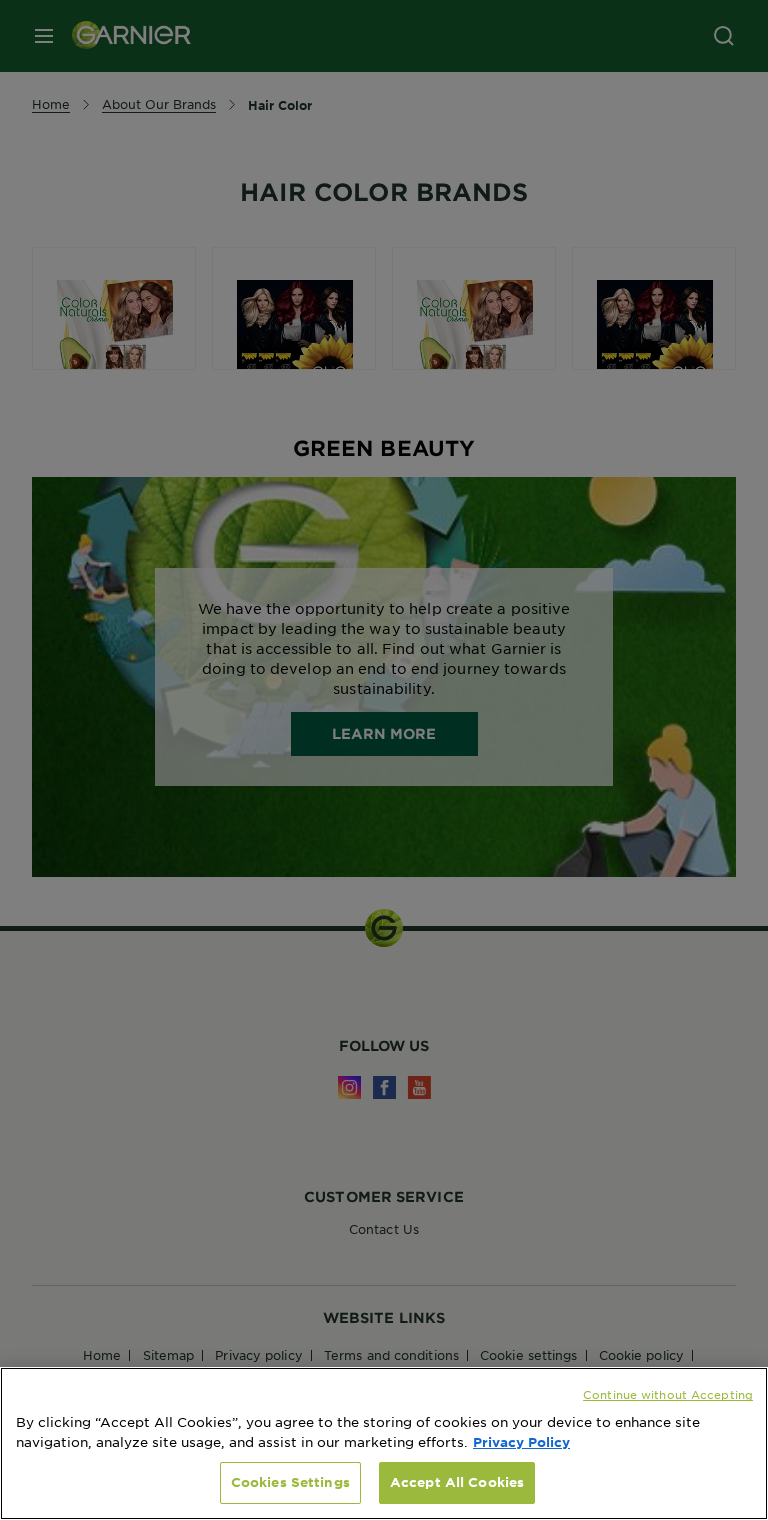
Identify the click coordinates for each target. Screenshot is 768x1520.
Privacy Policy (521, 1442)
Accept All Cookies (457, 1482)
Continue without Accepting (668, 1394)
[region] (384, 1443)
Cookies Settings (290, 1482)
